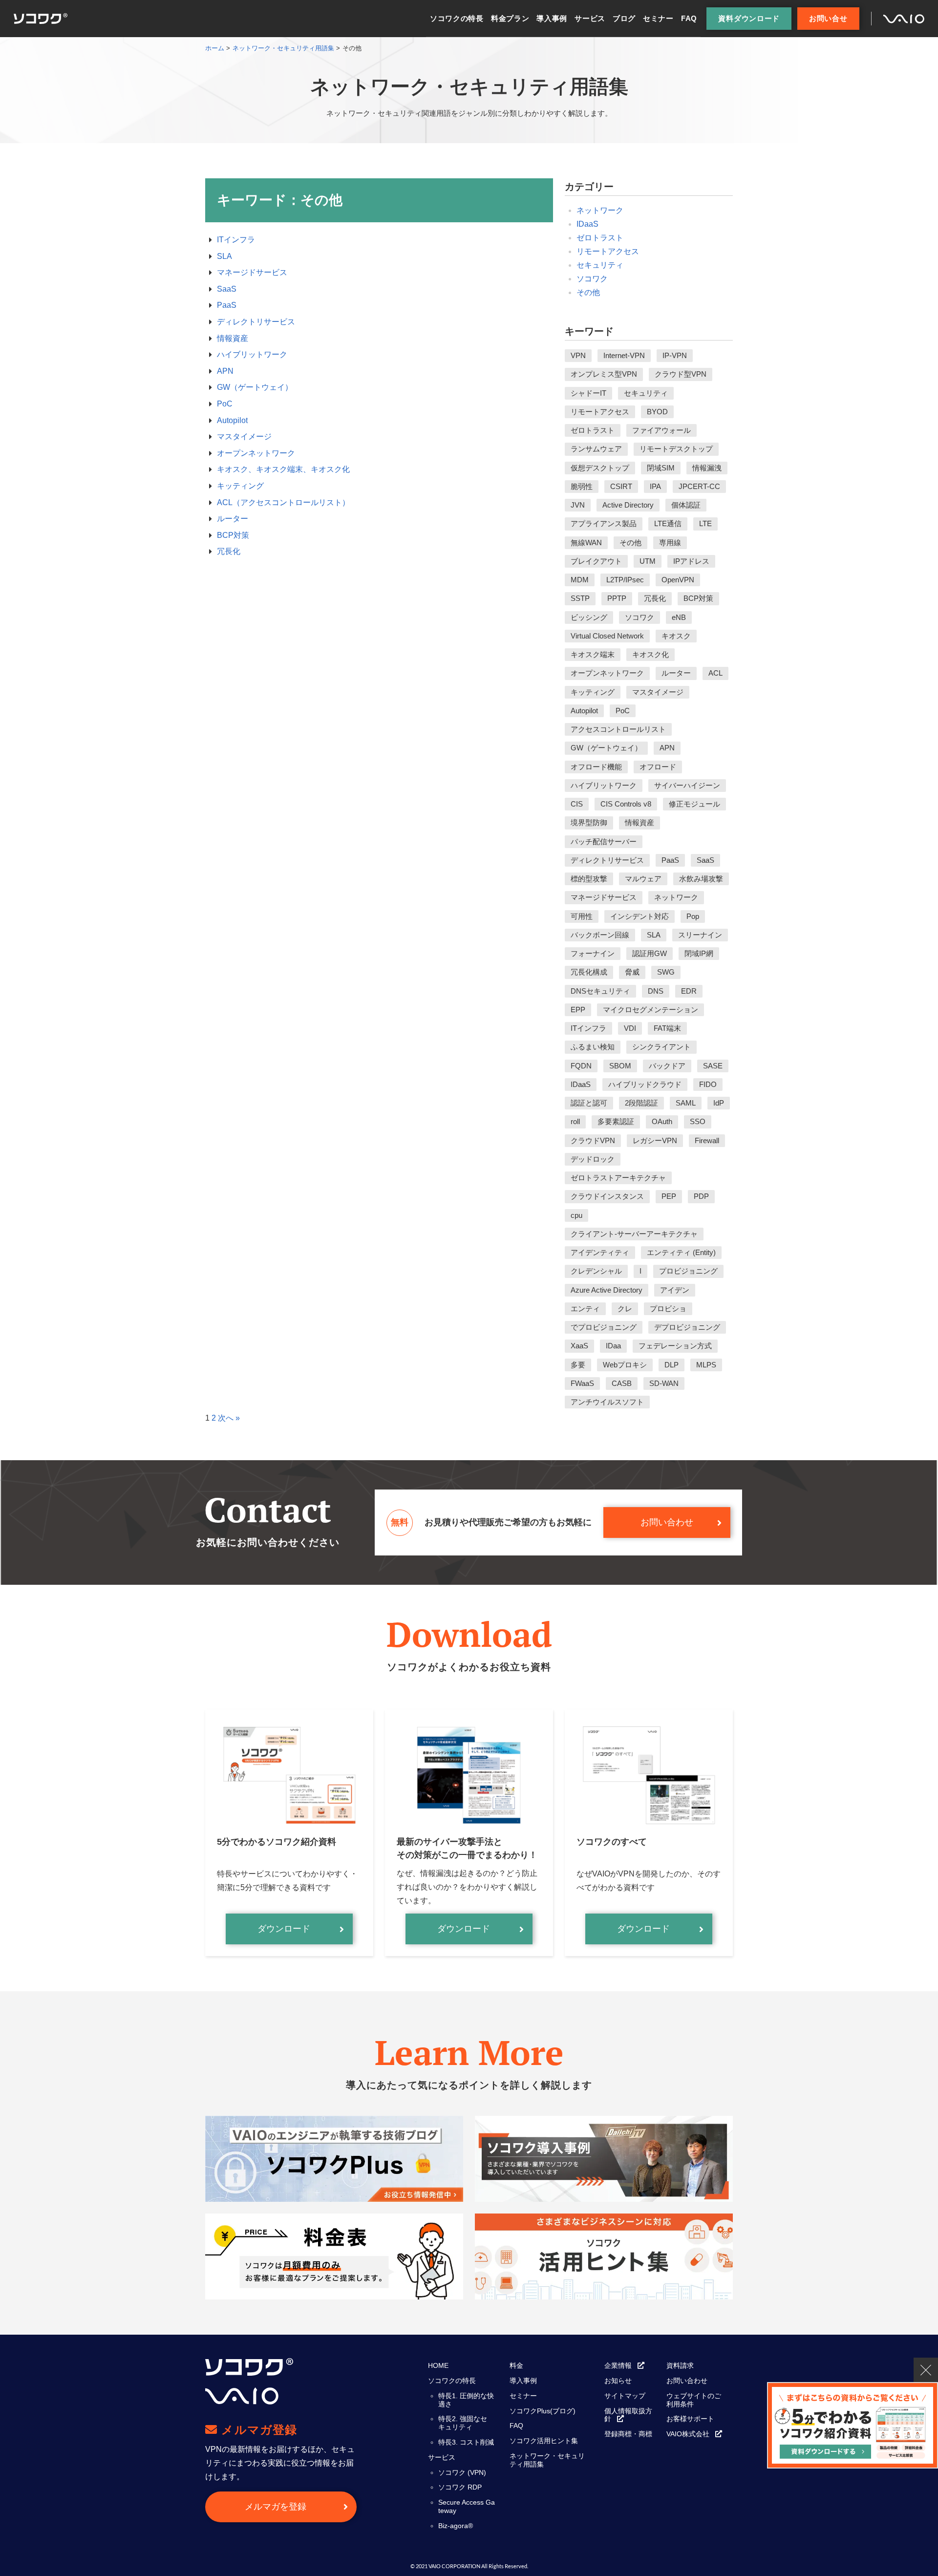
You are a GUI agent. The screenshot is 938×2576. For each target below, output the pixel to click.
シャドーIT (588, 393)
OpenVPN (678, 580)
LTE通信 (668, 523)
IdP (719, 1103)
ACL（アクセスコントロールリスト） (283, 502)
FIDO (708, 1084)
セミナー (658, 18)
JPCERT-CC (699, 486)
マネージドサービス (252, 272)
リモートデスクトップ (676, 449)
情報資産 (233, 338)
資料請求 (680, 2365)
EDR (689, 991)
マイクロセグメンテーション (650, 1010)
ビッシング (589, 617)
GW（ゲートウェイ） (255, 387)
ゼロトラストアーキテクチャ (618, 1178)
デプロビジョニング (687, 1327)
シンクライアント (661, 1047)
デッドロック (593, 1159)
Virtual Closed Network (607, 636)
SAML (686, 1103)
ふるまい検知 (593, 1047)
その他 (588, 292)
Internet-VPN (624, 355)
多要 (578, 1365)
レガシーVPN (655, 1140)
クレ (625, 1309)
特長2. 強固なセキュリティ (463, 2423)
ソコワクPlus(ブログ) (543, 2411)
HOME (438, 2365)
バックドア (667, 1066)
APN (225, 371)
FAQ (689, 18)
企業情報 (618, 2365)
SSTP (580, 598)
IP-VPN (675, 355)
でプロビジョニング (604, 1327)
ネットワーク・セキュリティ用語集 (547, 2460)
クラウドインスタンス (607, 1196)
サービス (590, 18)
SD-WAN (664, 1383)
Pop (693, 916)
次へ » (229, 1418)
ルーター (233, 519)
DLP (672, 1365)
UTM (648, 561)
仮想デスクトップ (600, 468)
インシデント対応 (640, 916)
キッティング (240, 486)
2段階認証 (641, 1103)
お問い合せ (828, 18)
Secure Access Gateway (467, 2506)
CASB (622, 1383)
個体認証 (686, 505)
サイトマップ (625, 2396)
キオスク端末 (593, 654)
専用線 (670, 543)
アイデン (675, 1290)
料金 (516, 2365)
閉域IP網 (699, 953)
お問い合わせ (667, 1522)
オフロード (658, 767)
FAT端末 (667, 1028)
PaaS (227, 305)
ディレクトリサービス (256, 322)
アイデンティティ (600, 1252)
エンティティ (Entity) (681, 1252)
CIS (577, 804)
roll (575, 1121)
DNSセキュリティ (600, 991)
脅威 (632, 972)
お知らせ (618, 2381)
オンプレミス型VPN (604, 374)
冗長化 (229, 551)
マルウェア (643, 879)
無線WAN (586, 543)
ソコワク (592, 279)
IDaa (613, 1346)
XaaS (579, 1346)
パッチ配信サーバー (604, 841)
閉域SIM (661, 468)
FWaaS (582, 1383)
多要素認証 (616, 1121)
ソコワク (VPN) (462, 2472)
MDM (580, 580)
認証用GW (650, 953)
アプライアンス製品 (604, 523)
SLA (224, 256)
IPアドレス (691, 561)
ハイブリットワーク (252, 354)
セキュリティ (600, 265)
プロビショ (668, 1309)
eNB (679, 617)
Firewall (707, 1140)
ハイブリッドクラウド (645, 1084)
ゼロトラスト (600, 238)
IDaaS (587, 224)
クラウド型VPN (681, 374)
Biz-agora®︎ (456, 2526)
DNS (656, 991)
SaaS (227, 289)
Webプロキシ (625, 1365)
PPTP (617, 598)
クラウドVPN (593, 1140)
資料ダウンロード (749, 18)
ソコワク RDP (460, 2487)
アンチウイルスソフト (607, 1402)
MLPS (706, 1365)
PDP (701, 1196)
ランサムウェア (596, 449)
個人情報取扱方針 (628, 2415)
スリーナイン (700, 935)
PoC (225, 404)
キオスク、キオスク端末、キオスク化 (283, 469)
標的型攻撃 (589, 879)
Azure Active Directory (607, 1290)
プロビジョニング (688, 1271)
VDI (630, 1028)
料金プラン (510, 18)
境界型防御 (589, 822)
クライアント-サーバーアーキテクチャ (634, 1234)
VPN (578, 355)
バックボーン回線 (600, 935)
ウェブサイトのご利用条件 (694, 2400)
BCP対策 (233, 535)
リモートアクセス (608, 251)
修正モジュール (694, 804)
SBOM (620, 1066)
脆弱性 (582, 486)
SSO (698, 1121)
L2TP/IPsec (625, 580)
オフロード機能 (596, 767)
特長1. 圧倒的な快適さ (466, 2400)
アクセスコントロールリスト (618, 729)
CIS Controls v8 (626, 804)
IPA (655, 486)
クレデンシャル (596, 1271)
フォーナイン (593, 953)
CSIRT (621, 486)
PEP (669, 1196)
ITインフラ (236, 240)
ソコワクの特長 (457, 18)
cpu (576, 1215)
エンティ (585, 1309)
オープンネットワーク (256, 453)
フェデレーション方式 (675, 1346)
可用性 (582, 916)
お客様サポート (690, 2419)
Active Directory (628, 505)
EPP (578, 1010)
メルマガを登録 (276, 2507)
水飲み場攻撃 (701, 879)
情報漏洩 (707, 468)
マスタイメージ (244, 436)
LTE (705, 523)
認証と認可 (589, 1103)
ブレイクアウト (596, 561)
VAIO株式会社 (688, 2434)
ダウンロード (284, 1929)
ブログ (624, 18)
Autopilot (232, 420)
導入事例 (552, 18)
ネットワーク (600, 210)
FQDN (581, 1066)
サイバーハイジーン (687, 785)
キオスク (676, 636)
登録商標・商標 (628, 2434)
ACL (715, 673)
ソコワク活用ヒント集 (544, 2441)
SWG (666, 972)
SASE (713, 1066)
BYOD (657, 412)
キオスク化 (650, 654)
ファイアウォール (661, 430)
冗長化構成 (589, 972)
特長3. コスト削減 (466, 2442)
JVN (578, 505)
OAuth (662, 1121)
